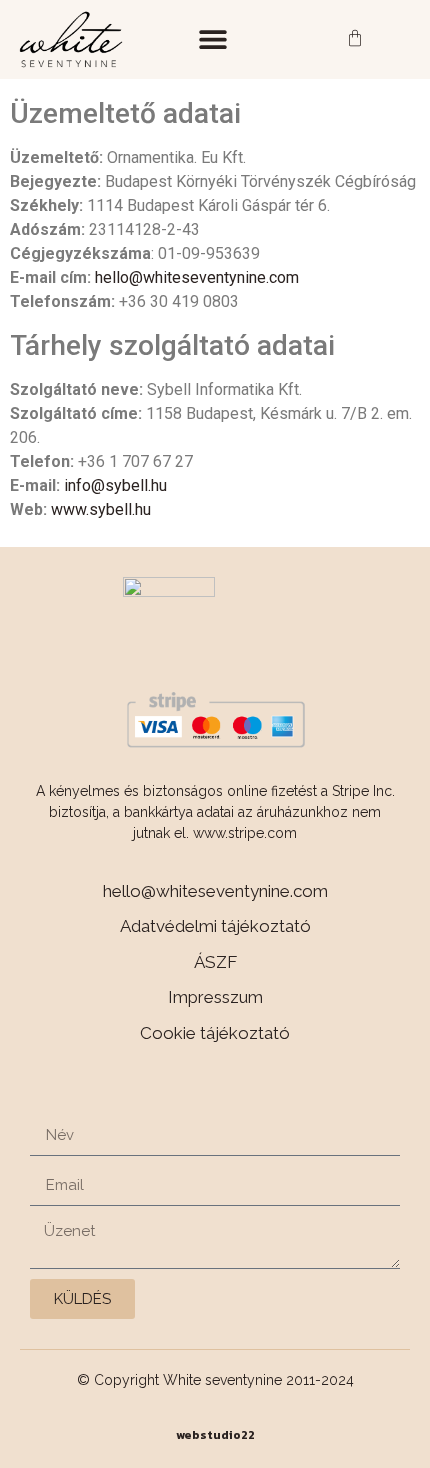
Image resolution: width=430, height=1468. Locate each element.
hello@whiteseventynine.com (197, 277)
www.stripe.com (245, 833)
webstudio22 (215, 1435)
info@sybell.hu (115, 485)
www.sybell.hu (101, 509)
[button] (212, 39)
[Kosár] (355, 39)
